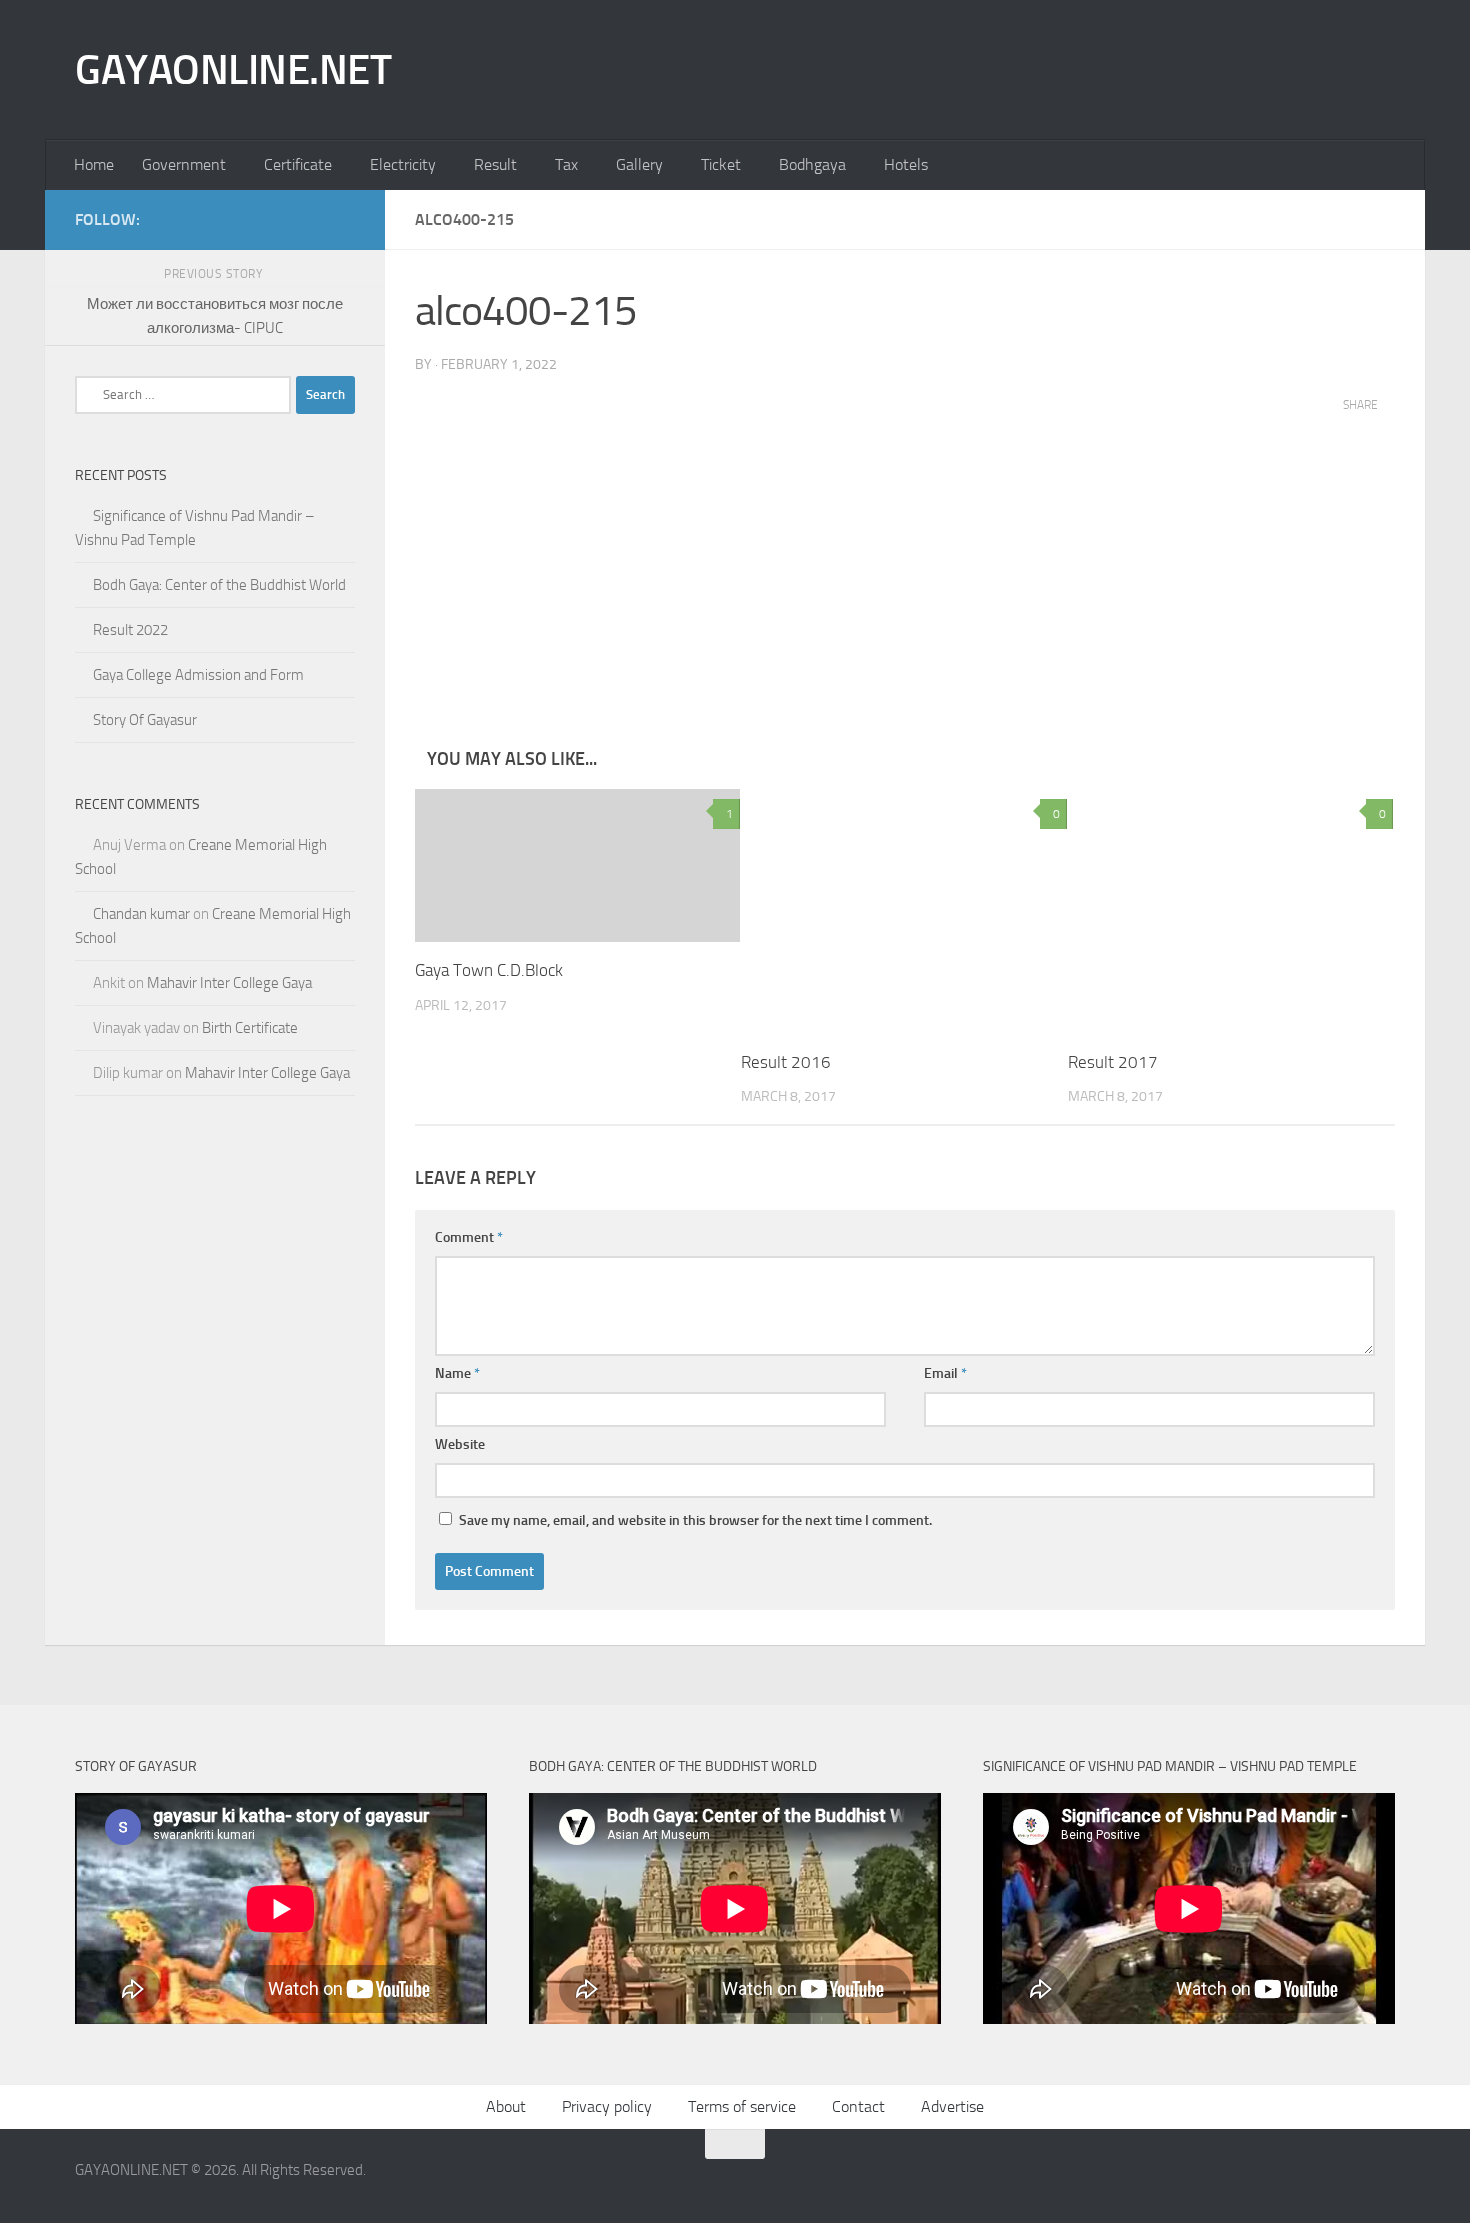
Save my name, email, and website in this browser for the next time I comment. (695, 1520)
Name (457, 1373)
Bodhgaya (812, 164)
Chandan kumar (141, 914)
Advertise (952, 2106)
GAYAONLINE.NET (233, 70)
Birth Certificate (250, 1028)
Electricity (403, 164)
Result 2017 (1113, 1062)
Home (94, 164)
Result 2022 (130, 630)
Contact (858, 2106)
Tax (566, 164)
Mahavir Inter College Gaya (229, 983)
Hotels (906, 164)
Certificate (298, 164)
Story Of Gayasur (145, 720)
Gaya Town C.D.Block (489, 970)
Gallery (639, 164)
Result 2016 (786, 1062)
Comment (469, 1237)
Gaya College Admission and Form (198, 675)
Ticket (721, 164)
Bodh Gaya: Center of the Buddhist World (219, 585)
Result (495, 164)
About (506, 2106)
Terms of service (742, 2106)
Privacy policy (607, 2106)
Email (945, 1373)
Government (184, 164)
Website (460, 1444)
